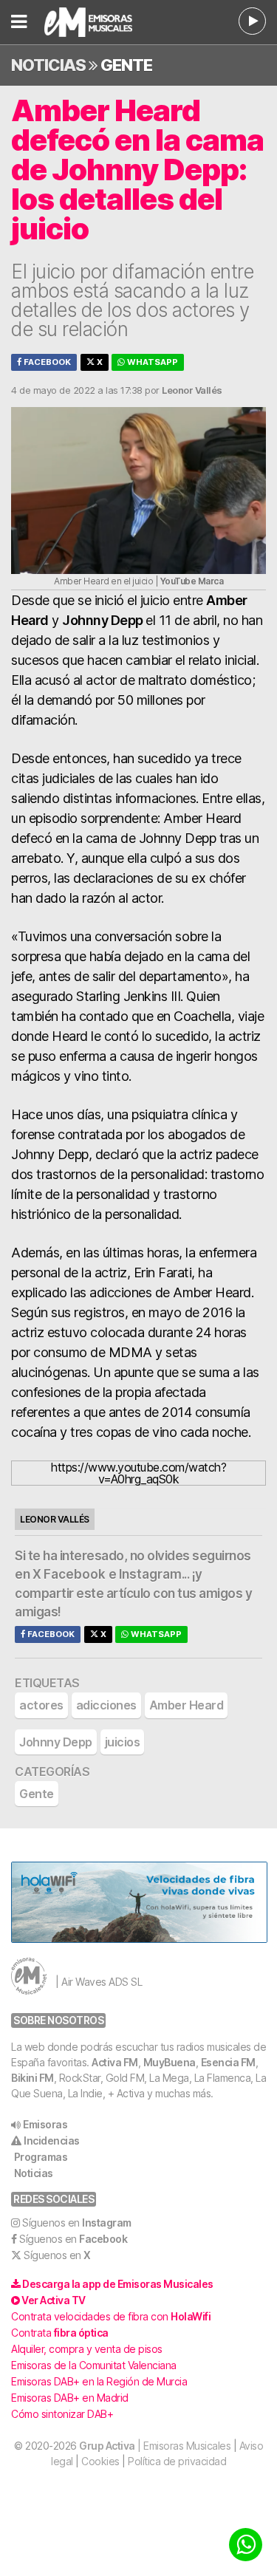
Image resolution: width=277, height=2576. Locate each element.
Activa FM (115, 2062)
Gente (126, 65)
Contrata (60, 2333)
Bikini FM (33, 2078)
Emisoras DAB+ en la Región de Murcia (99, 2381)
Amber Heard (187, 1705)
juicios (123, 1742)
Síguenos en (77, 2223)
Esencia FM (228, 2062)
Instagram (150, 1574)
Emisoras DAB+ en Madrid (70, 2398)
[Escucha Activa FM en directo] (252, 21)
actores (41, 1705)
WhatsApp (151, 362)
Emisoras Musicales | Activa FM (98, 22)
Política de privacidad (177, 2461)
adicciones (106, 1705)
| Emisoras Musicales (155, 2446)
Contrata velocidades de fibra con (111, 2316)
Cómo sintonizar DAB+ (62, 2414)
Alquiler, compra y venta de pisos (87, 2349)
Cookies (100, 2461)
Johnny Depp (56, 1742)
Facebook (46, 362)
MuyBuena (170, 2062)
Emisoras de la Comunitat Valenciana (94, 2365)
